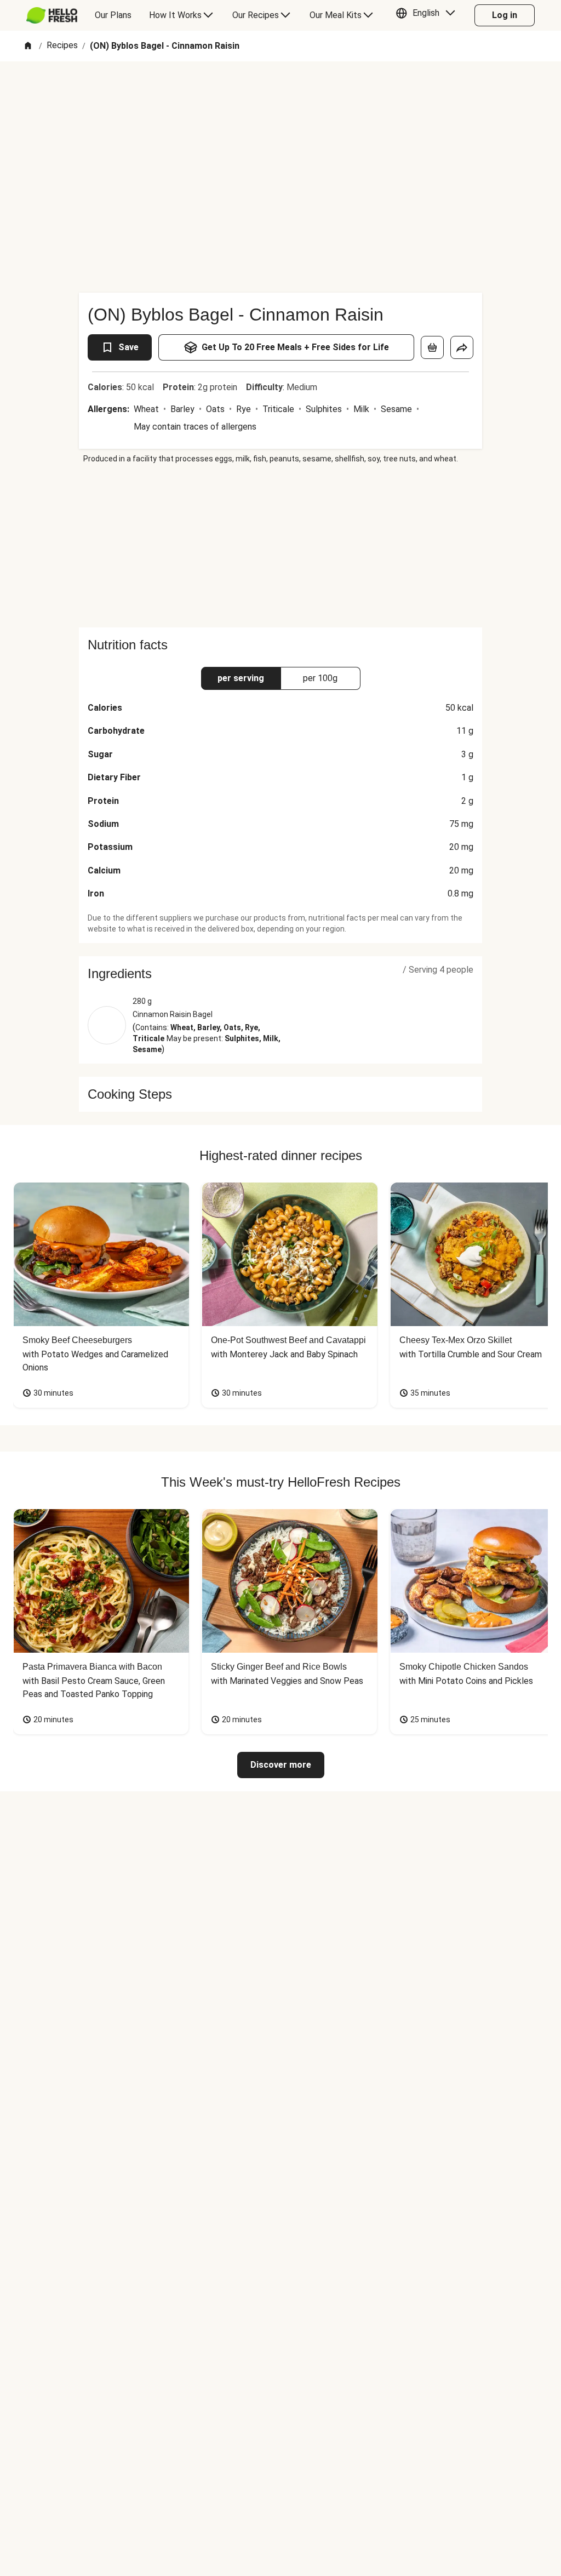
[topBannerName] (280, 93)
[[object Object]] (432, 347)
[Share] (462, 347)
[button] (428, 15)
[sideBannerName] (280, 546)
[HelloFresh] (52, 15)
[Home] (28, 46)
